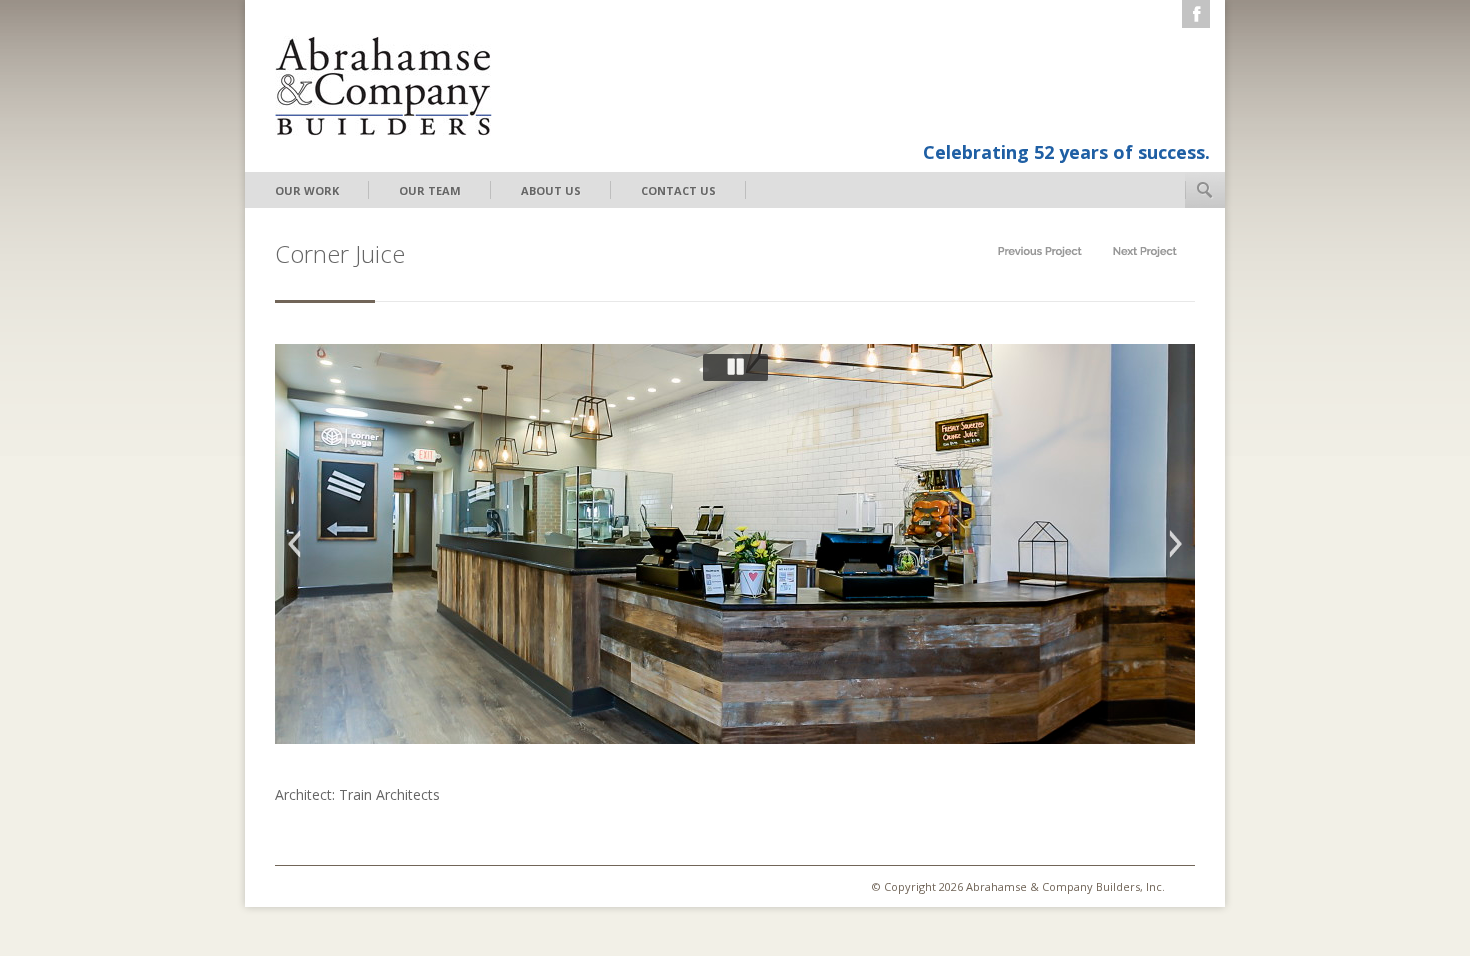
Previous (294, 544)
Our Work (307, 190)
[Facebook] (1196, 14)
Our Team (430, 190)
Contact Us (678, 190)
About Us (551, 190)
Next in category (1145, 251)
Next (1176, 544)
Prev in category (1040, 251)
